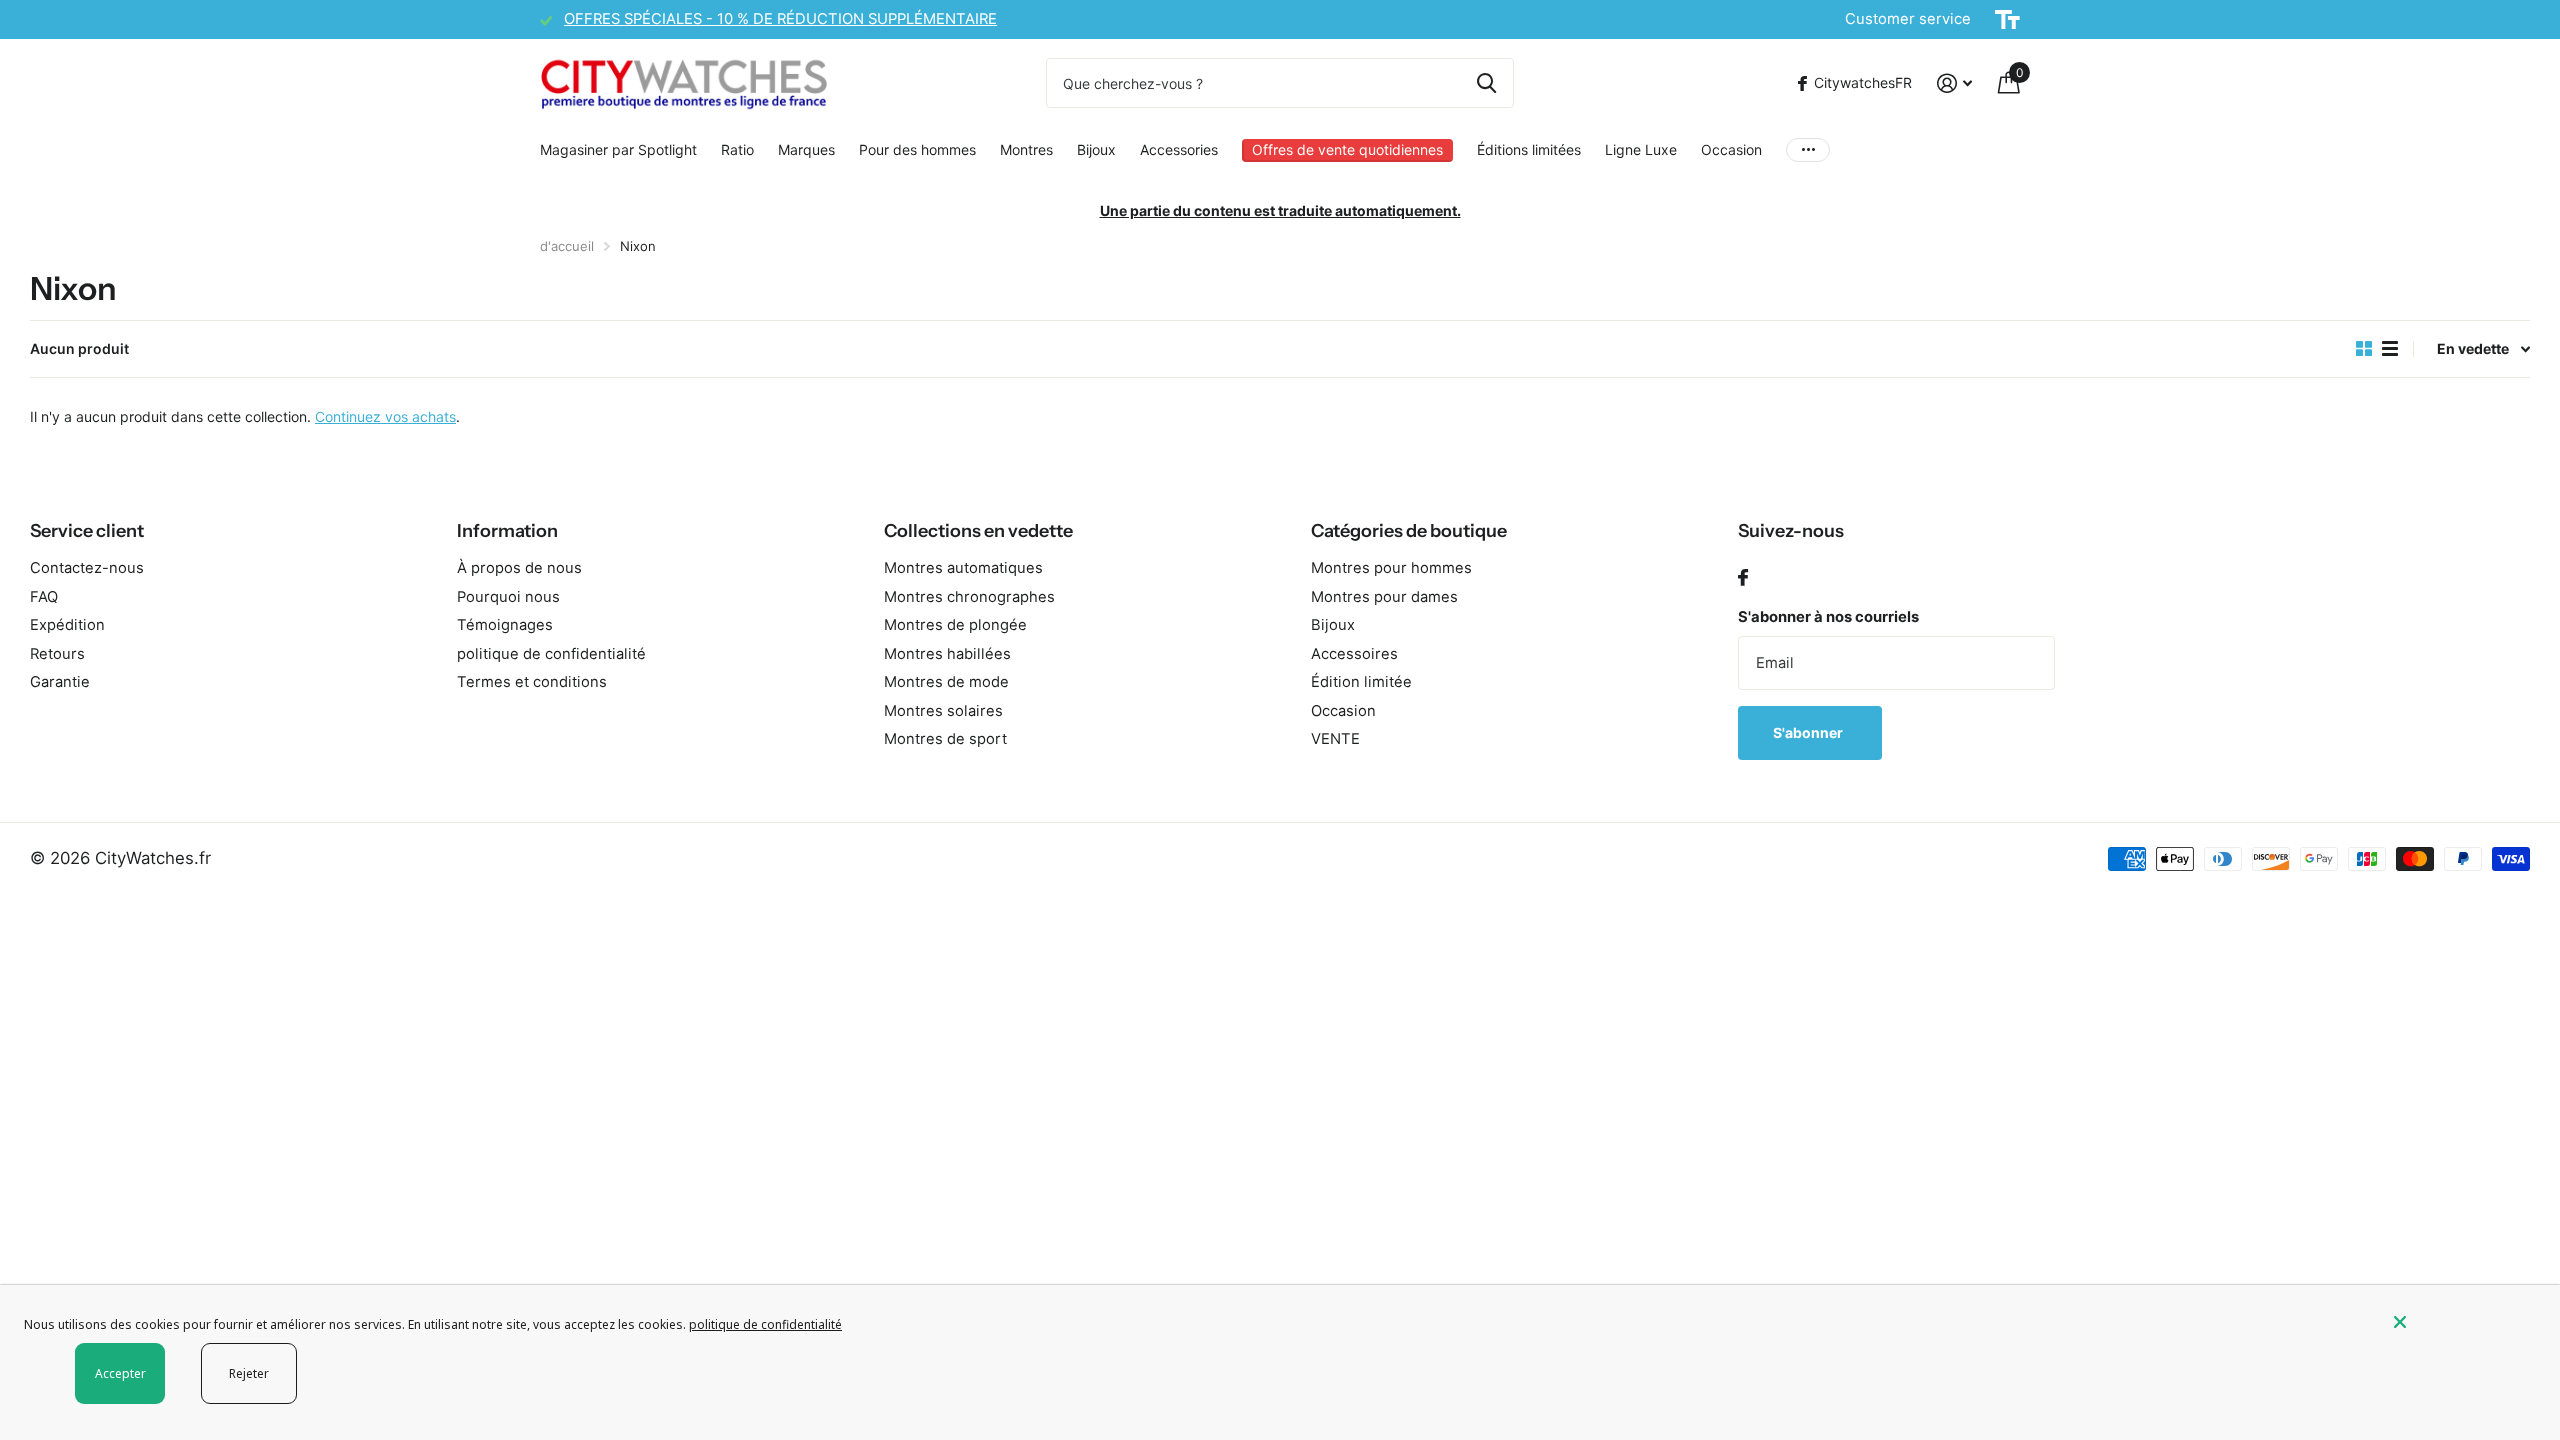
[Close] (2462, 1322)
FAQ (44, 597)
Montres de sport (945, 739)
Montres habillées (947, 654)
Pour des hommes (917, 149)
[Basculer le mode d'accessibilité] (2007, 20)
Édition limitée (1361, 682)
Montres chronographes (969, 597)
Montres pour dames (1384, 597)
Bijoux (1096, 149)
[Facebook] (1743, 578)
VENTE (1335, 739)
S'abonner (1809, 732)
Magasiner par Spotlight (618, 149)
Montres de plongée (955, 625)
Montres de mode (946, 682)
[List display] (2390, 349)
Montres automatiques (963, 568)
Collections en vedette (978, 531)
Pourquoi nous (508, 597)
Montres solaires (943, 711)
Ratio (737, 149)
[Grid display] (2364, 349)
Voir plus (1808, 150)
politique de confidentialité (551, 654)
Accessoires (1354, 654)
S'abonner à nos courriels (1828, 617)
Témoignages (505, 625)
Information (507, 531)
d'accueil (567, 246)
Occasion (1731, 149)
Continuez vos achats (385, 416)
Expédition (67, 625)
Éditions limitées (1529, 149)
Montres (1026, 149)
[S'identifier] (1954, 83)
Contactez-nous (87, 568)
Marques (806, 149)
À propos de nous (519, 568)
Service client (87, 531)
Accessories (1179, 149)
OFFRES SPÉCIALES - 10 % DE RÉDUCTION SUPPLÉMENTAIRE (780, 19)
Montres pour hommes (1391, 568)
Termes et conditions (532, 682)
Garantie (60, 682)
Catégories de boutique (1409, 531)
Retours (57, 654)
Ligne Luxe (1641, 149)
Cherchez (1486, 83)
